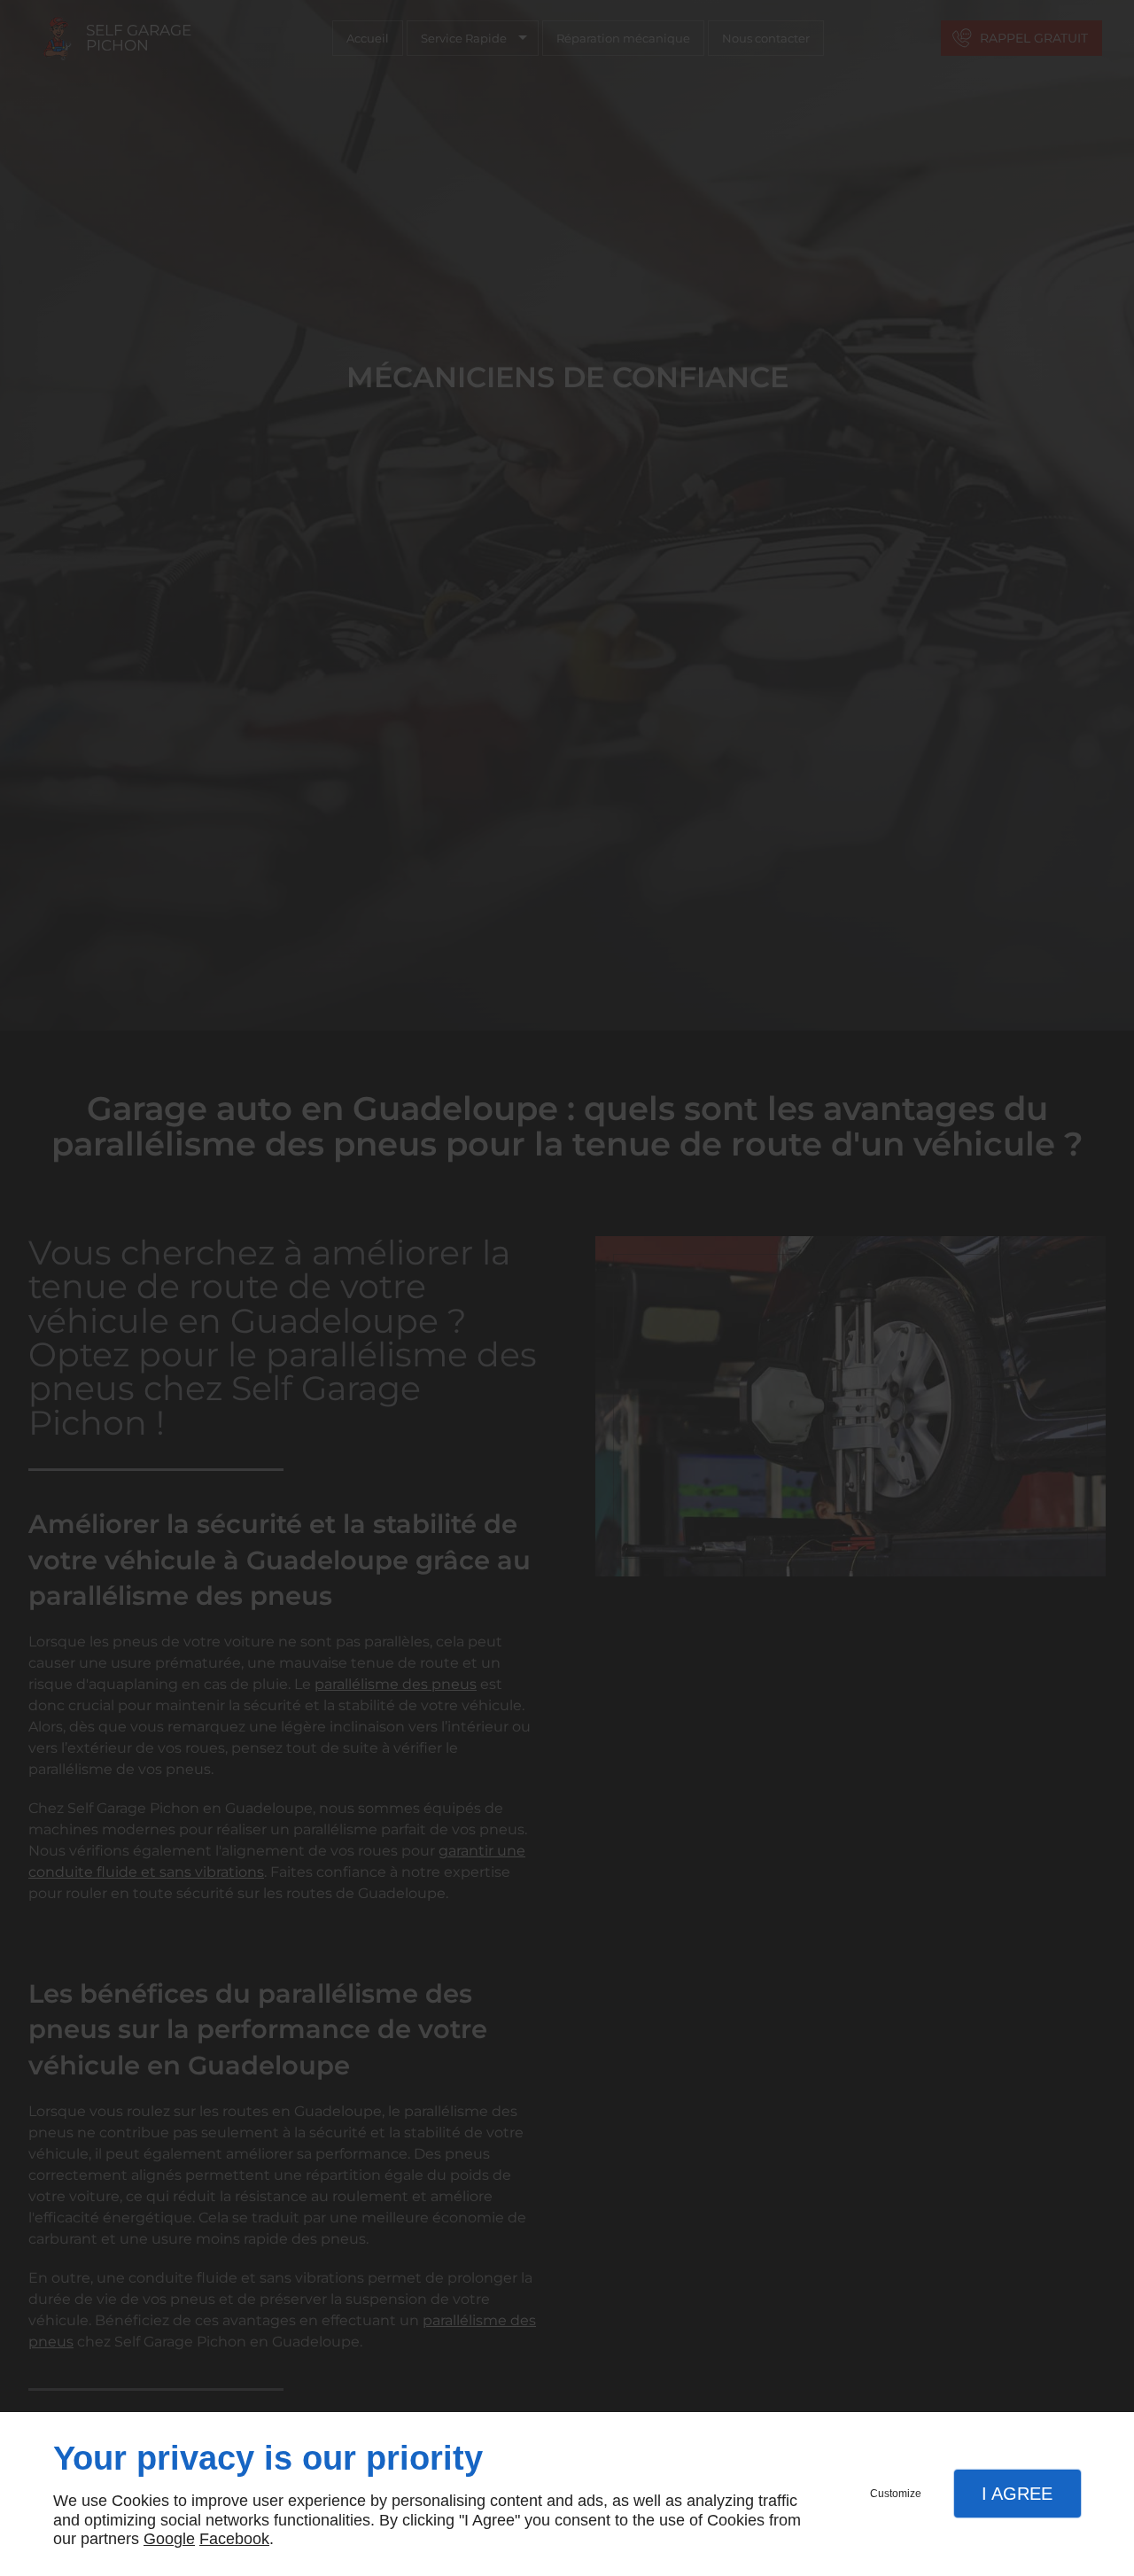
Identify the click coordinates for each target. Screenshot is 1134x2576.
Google (169, 2539)
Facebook (234, 2539)
